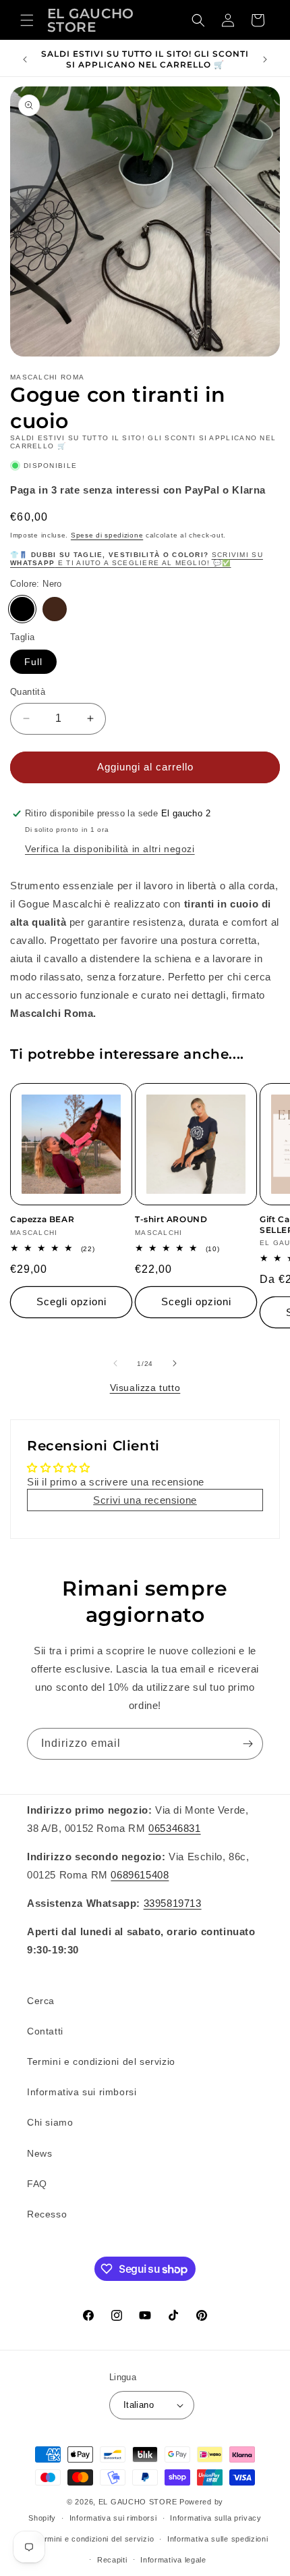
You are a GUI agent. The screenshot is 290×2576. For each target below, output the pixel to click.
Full (33, 662)
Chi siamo (50, 2122)
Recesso (47, 2214)
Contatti (45, 2031)
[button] (27, 20)
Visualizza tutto (145, 1388)
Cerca (41, 2001)
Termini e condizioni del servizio (101, 2061)
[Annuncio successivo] (265, 59)
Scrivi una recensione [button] (145, 1500)
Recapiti (112, 2560)
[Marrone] (55, 609)
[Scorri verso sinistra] (115, 1363)
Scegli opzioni (71, 1302)
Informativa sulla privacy (216, 2518)
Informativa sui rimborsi (82, 2092)
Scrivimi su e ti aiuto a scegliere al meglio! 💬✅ (137, 559)
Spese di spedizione (107, 535)
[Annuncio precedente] (25, 59)
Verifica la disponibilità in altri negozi (110, 849)
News (39, 2153)
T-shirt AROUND (171, 1219)
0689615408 (140, 1875)
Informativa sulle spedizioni (218, 2539)
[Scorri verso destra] (175, 1363)
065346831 (174, 1828)
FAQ (37, 2184)
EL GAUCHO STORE (138, 2502)
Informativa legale (173, 2560)
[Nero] (22, 609)
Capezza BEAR (42, 1219)
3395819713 (173, 1903)
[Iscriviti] (248, 1744)
